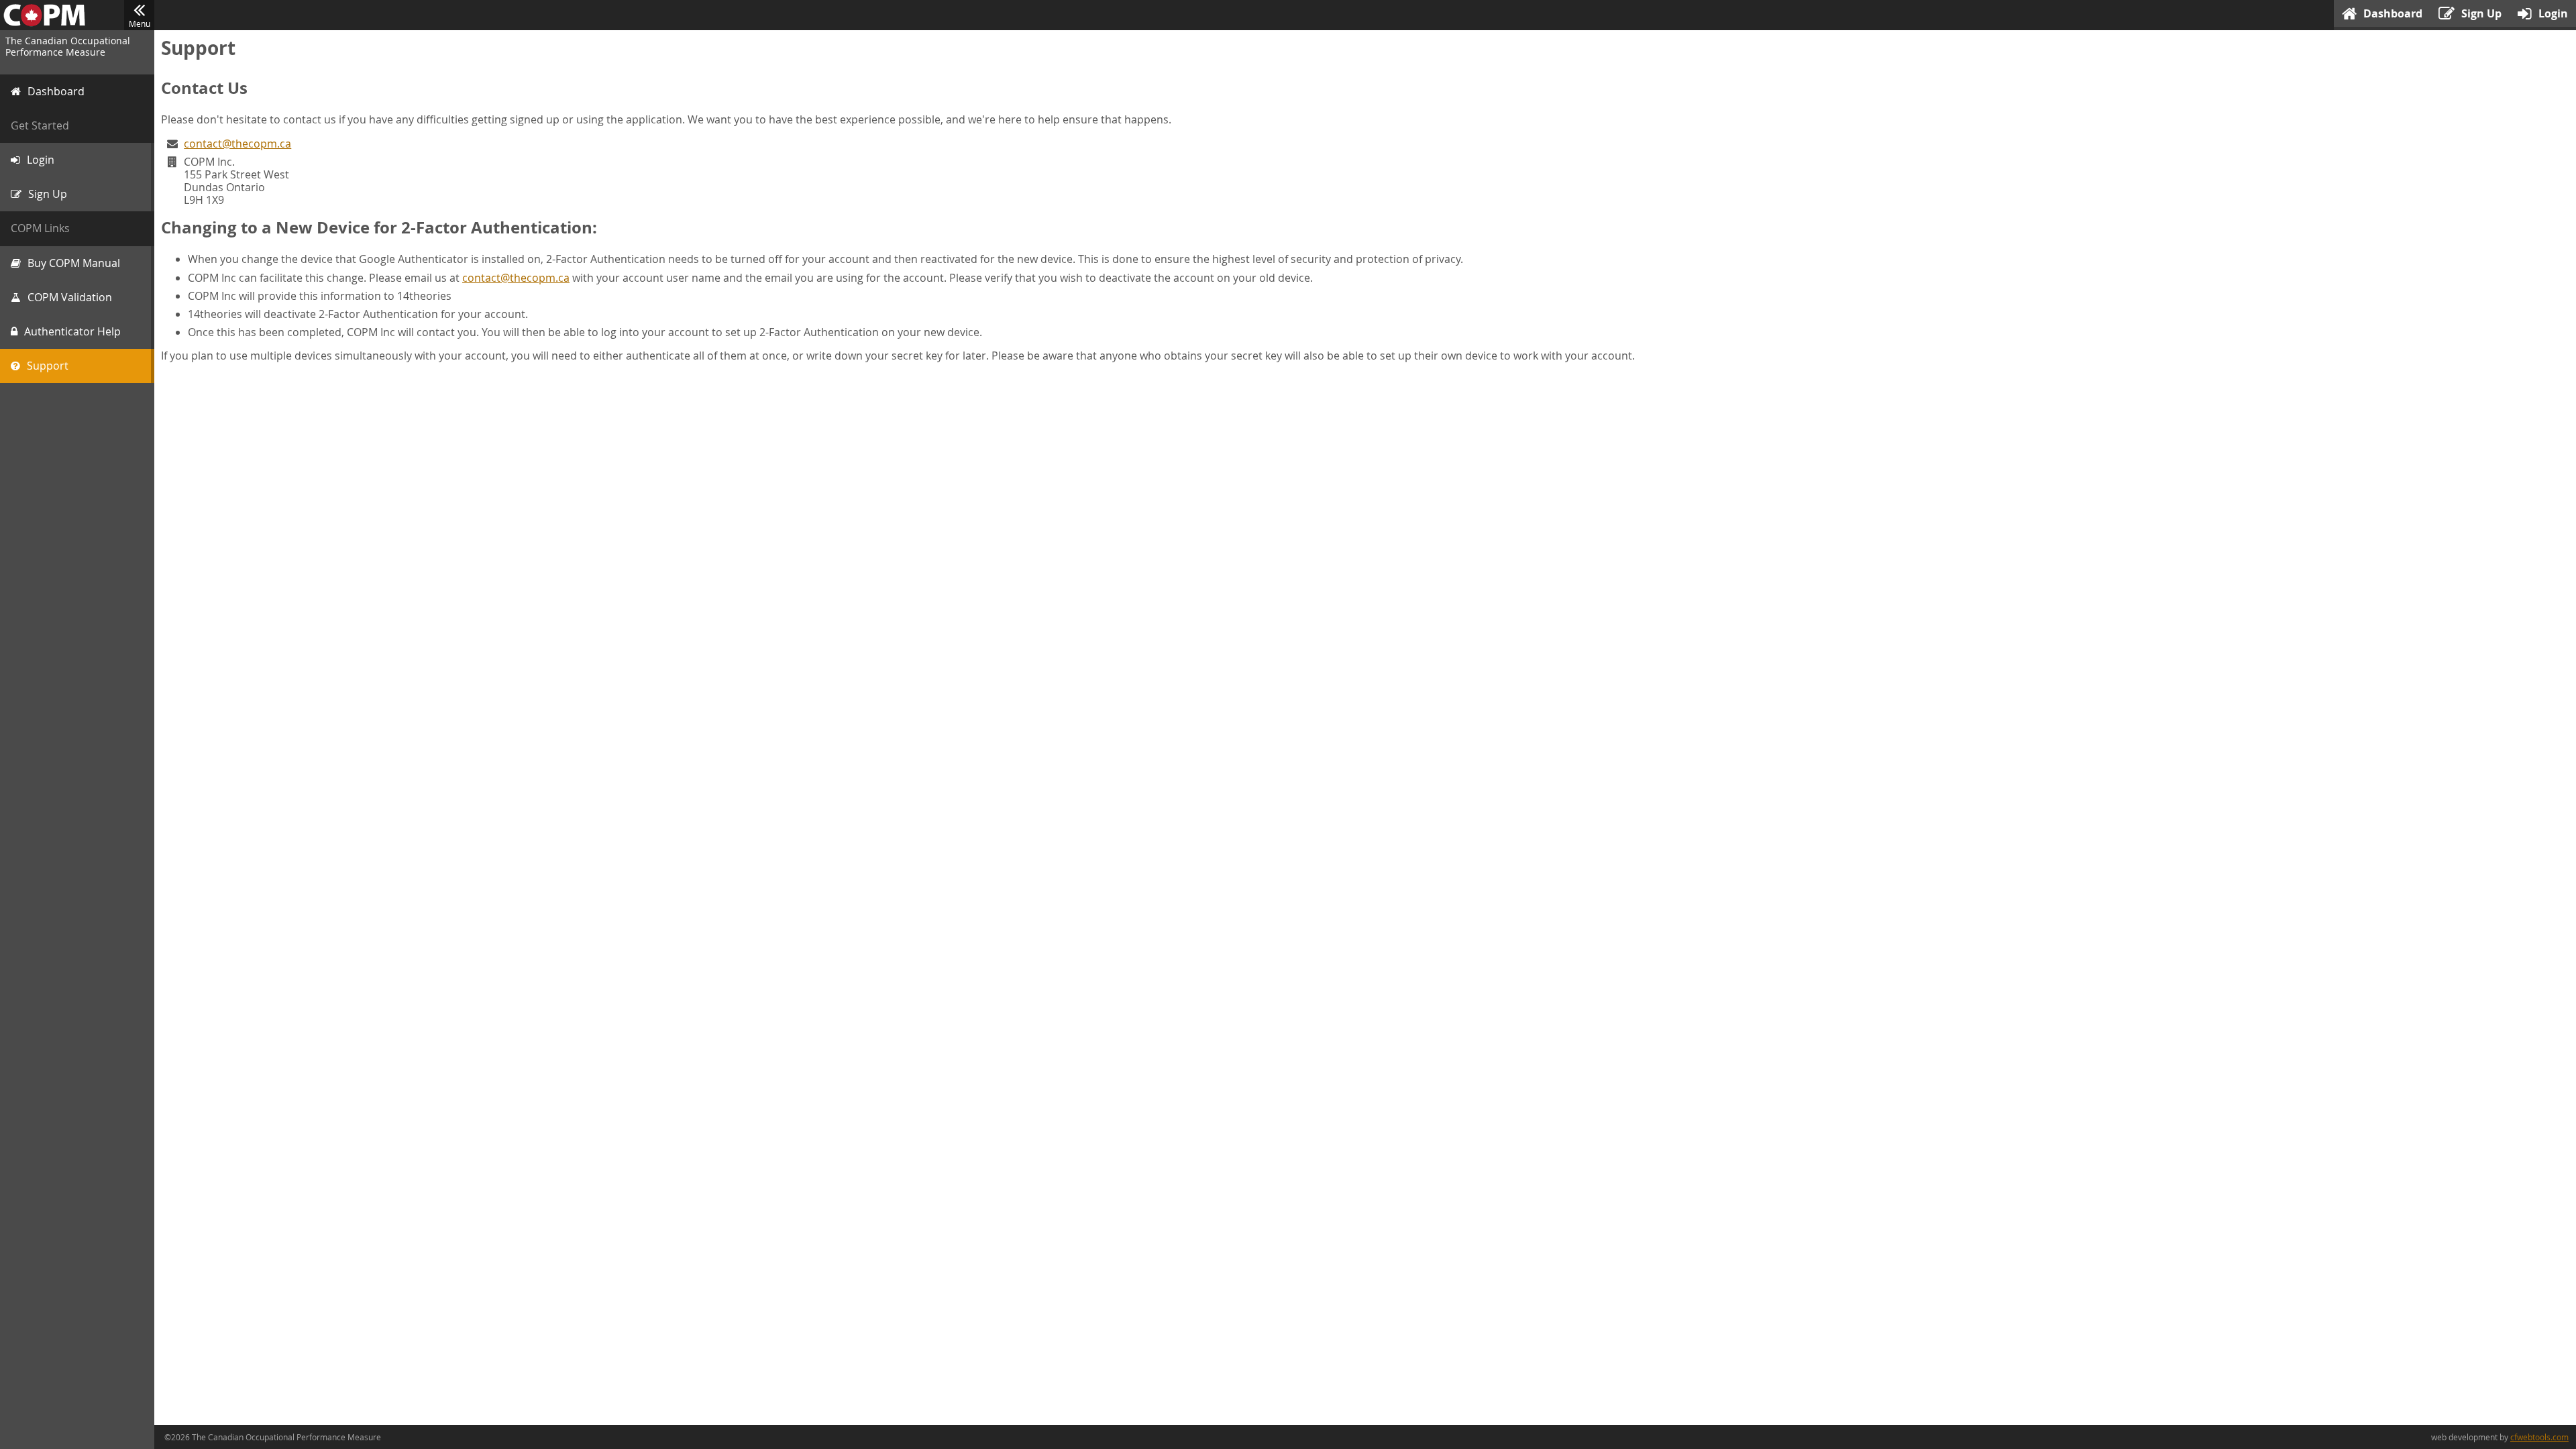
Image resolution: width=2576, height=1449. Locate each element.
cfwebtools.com (2539, 1437)
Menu (140, 23)
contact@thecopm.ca (237, 144)
